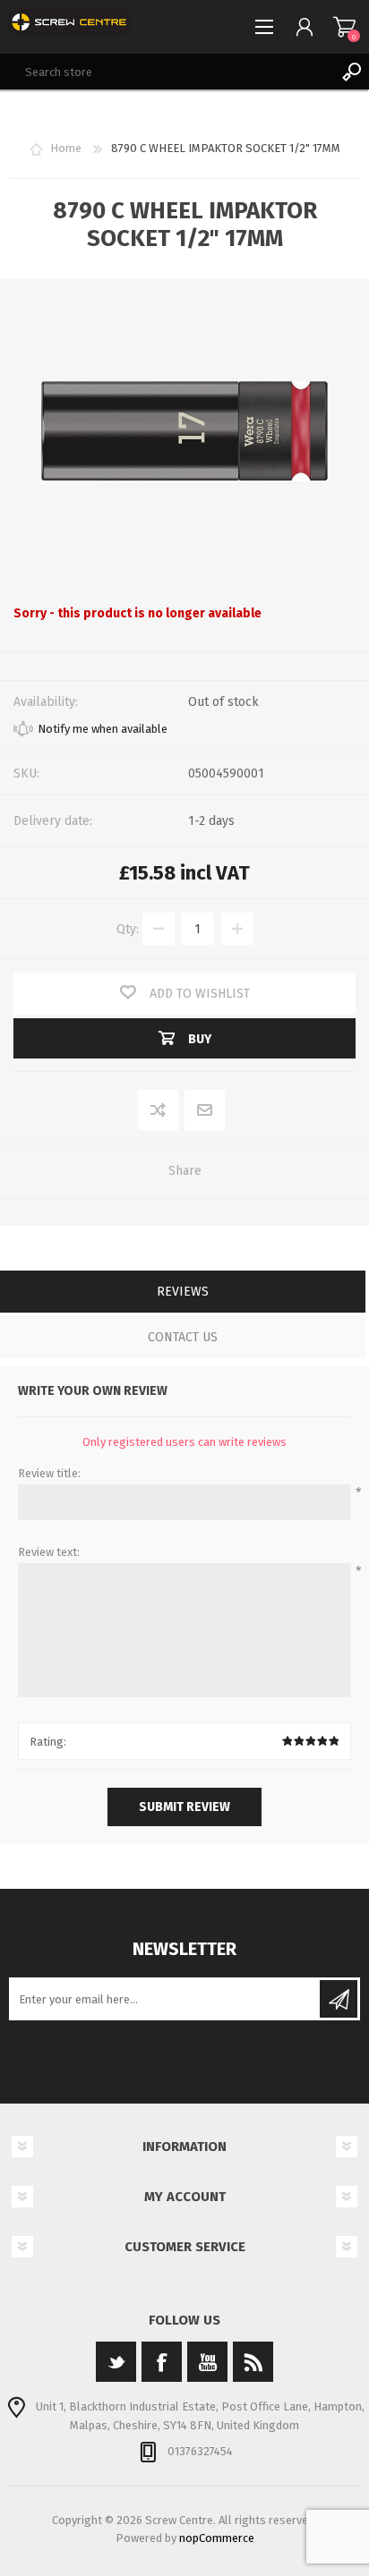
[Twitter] (116, 2362)
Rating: (48, 1742)
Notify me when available (103, 729)
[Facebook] (162, 2362)
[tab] (183, 1293)
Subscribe (339, 1999)
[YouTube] (207, 2362)
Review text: (49, 1552)
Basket (344, 27)
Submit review (184, 1807)
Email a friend (205, 1111)
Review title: (49, 1473)
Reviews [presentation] (183, 1292)
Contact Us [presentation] (183, 1337)
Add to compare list (159, 1111)
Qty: (128, 929)
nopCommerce (217, 2538)
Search (351, 72)
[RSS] (253, 2362)
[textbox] (167, 72)
